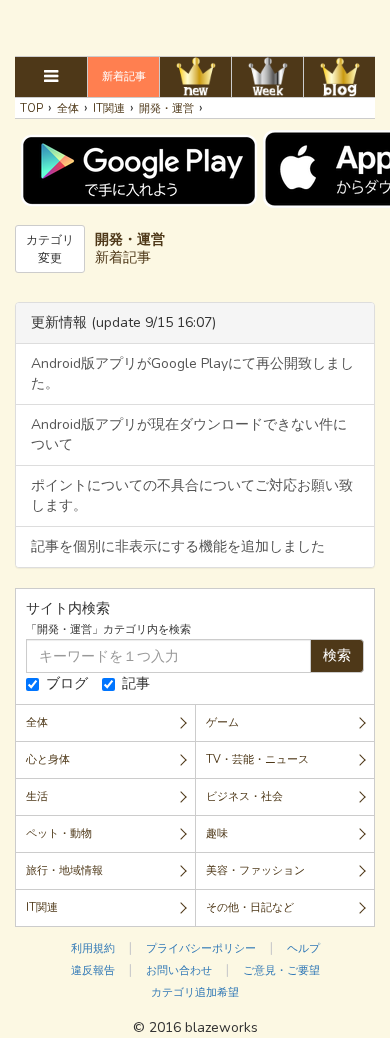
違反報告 (93, 970)
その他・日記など (250, 907)
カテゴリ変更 (50, 249)
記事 (136, 683)
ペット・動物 (59, 833)
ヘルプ (303, 948)
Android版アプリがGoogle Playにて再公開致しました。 (192, 373)
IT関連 (42, 907)
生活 (37, 796)
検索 (337, 655)
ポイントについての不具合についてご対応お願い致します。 (192, 495)
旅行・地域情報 (64, 870)
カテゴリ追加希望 (195, 992)
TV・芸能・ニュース (257, 759)
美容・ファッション (255, 870)
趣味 (217, 833)
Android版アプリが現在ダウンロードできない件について (189, 434)
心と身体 (48, 759)
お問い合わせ (179, 970)
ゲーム (222, 722)
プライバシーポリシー (201, 948)
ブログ (67, 683)
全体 (37, 722)
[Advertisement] (195, 25)
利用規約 (93, 948)
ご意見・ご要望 (281, 970)
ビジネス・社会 (244, 796)
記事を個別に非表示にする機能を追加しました (178, 546)
